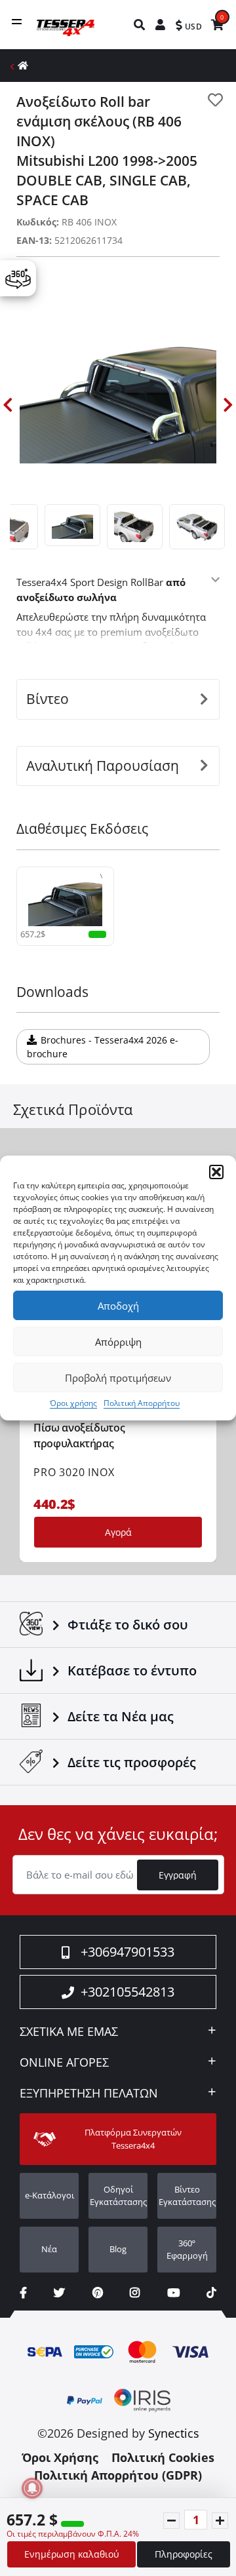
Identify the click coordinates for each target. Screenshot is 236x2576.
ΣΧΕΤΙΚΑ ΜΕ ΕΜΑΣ (69, 2032)
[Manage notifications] (32, 2488)
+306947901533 (128, 1952)
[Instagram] (135, 2293)
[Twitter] (59, 2293)
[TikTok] (211, 2293)
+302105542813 (128, 1992)
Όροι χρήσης (73, 1403)
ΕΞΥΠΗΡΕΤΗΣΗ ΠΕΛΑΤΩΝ (89, 2094)
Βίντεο (48, 699)
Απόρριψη (118, 1342)
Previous (8, 405)
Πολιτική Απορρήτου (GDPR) (118, 2475)
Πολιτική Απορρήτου (142, 1403)
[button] (216, 1172)
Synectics (174, 2433)
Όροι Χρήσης (60, 2457)
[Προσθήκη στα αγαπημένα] (215, 100)
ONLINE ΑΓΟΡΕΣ (64, 2063)
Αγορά (118, 1532)
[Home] (23, 65)
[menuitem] (140, 25)
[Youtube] (173, 2293)
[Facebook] (23, 2293)
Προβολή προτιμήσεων (118, 1378)
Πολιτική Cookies (163, 2457)
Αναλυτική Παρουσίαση (103, 766)
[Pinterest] (98, 2293)
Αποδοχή (118, 1306)
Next (228, 405)
